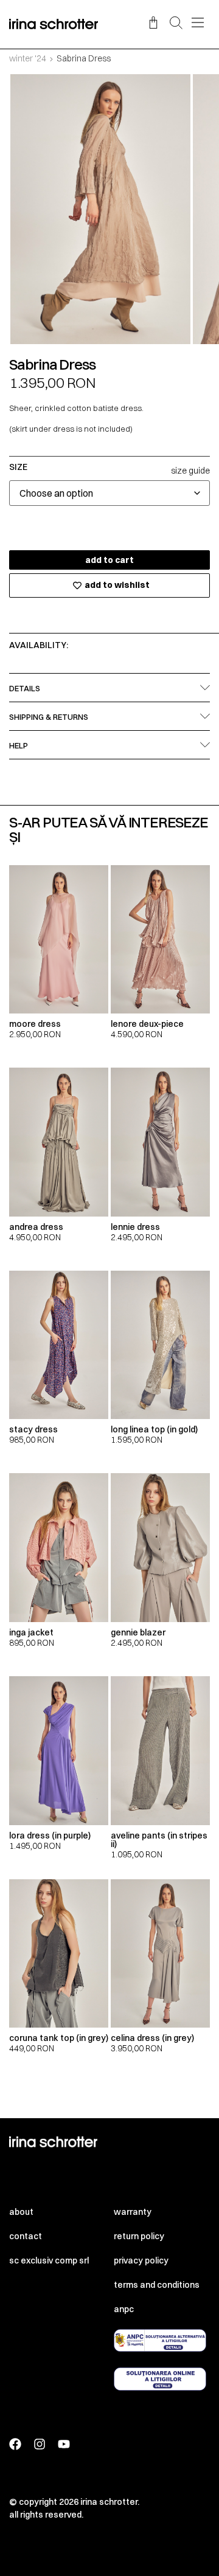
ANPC (124, 2309)
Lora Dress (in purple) (50, 1835)
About (21, 2212)
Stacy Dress (33, 1429)
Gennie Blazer (138, 1632)
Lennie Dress (135, 1227)
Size (18, 467)
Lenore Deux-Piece (147, 1024)
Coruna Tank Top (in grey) (59, 2038)
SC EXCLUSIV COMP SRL (49, 2260)
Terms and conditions (157, 2285)
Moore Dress (35, 1024)
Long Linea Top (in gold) (154, 1429)
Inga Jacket (31, 1632)
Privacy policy (141, 2260)
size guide (190, 471)
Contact (26, 2236)
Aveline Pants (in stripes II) (159, 1840)
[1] (100, 209)
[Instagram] (40, 2444)
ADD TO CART (109, 560)
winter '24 (28, 58)
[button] (176, 24)
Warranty (133, 2212)
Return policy (139, 2236)
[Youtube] (64, 2444)
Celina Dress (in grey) (152, 2038)
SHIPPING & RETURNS (49, 717)
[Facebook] (15, 2444)
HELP (19, 745)
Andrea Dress (36, 1227)
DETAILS (25, 688)
